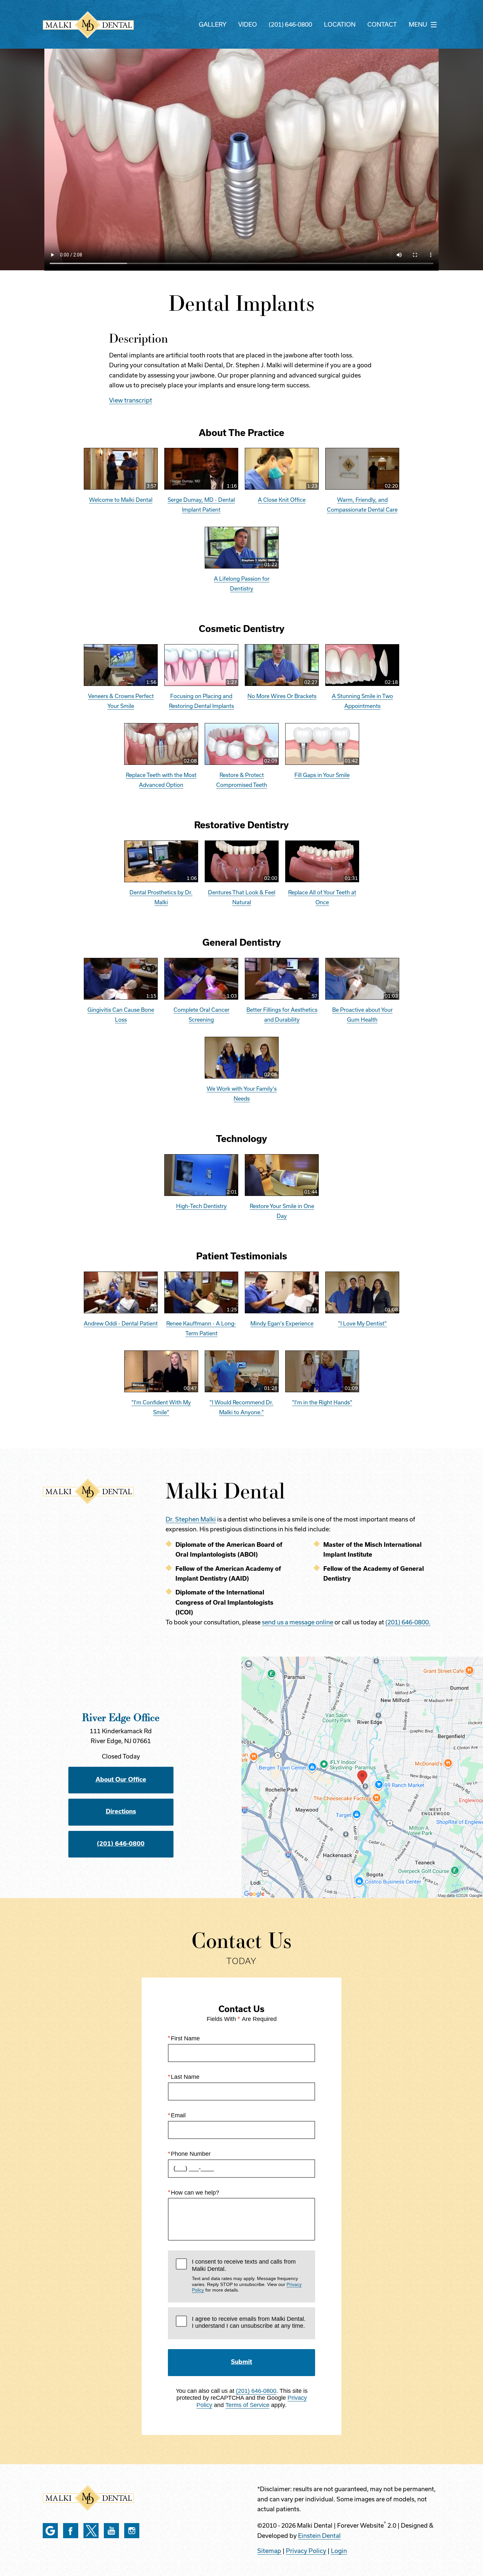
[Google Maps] (50, 2531)
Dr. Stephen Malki (191, 1519)
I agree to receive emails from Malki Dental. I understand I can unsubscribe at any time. (249, 2322)
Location (340, 24)
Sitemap (269, 2551)
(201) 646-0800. (408, 1622)
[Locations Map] (362, 1777)
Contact (382, 24)
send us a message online (298, 1622)
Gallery (213, 24)
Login (339, 2551)
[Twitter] (91, 2531)
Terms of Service (247, 2405)
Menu (418, 24)
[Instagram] (132, 2531)
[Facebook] (71, 2531)
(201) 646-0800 (290, 24)
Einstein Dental (319, 2536)
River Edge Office (121, 1717)
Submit (241, 2362)
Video (248, 24)
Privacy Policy (306, 2551)
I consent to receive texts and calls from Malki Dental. (247, 2275)
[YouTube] (111, 2531)
